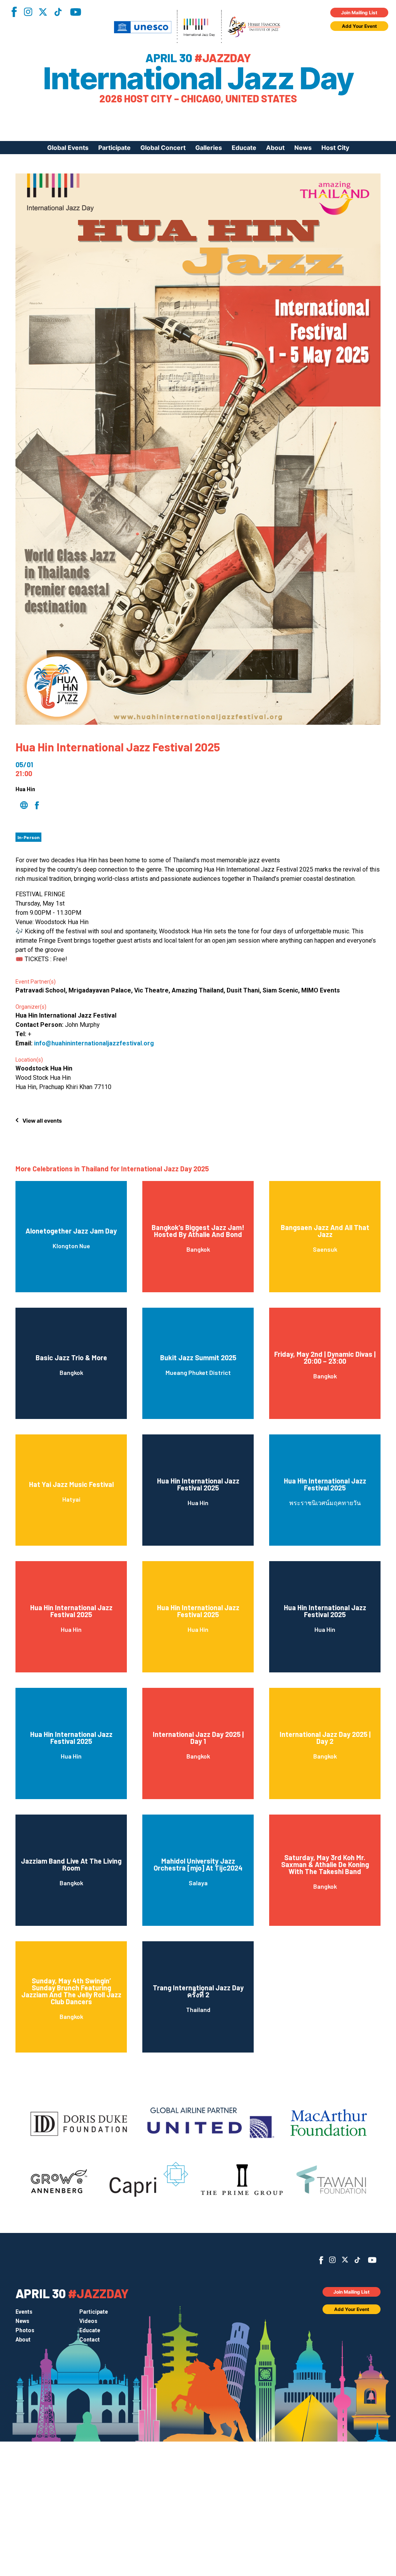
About (275, 148)
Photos (25, 2330)
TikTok (58, 12)
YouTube (76, 12)
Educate (244, 148)
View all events (42, 1121)
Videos (88, 2321)
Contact (90, 2340)
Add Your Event (359, 26)
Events (24, 2312)
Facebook (14, 12)
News (303, 148)
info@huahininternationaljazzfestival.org (94, 1043)
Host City (335, 148)
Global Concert (163, 148)
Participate (114, 148)
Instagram (28, 12)
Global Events (68, 148)
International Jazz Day (198, 78)
